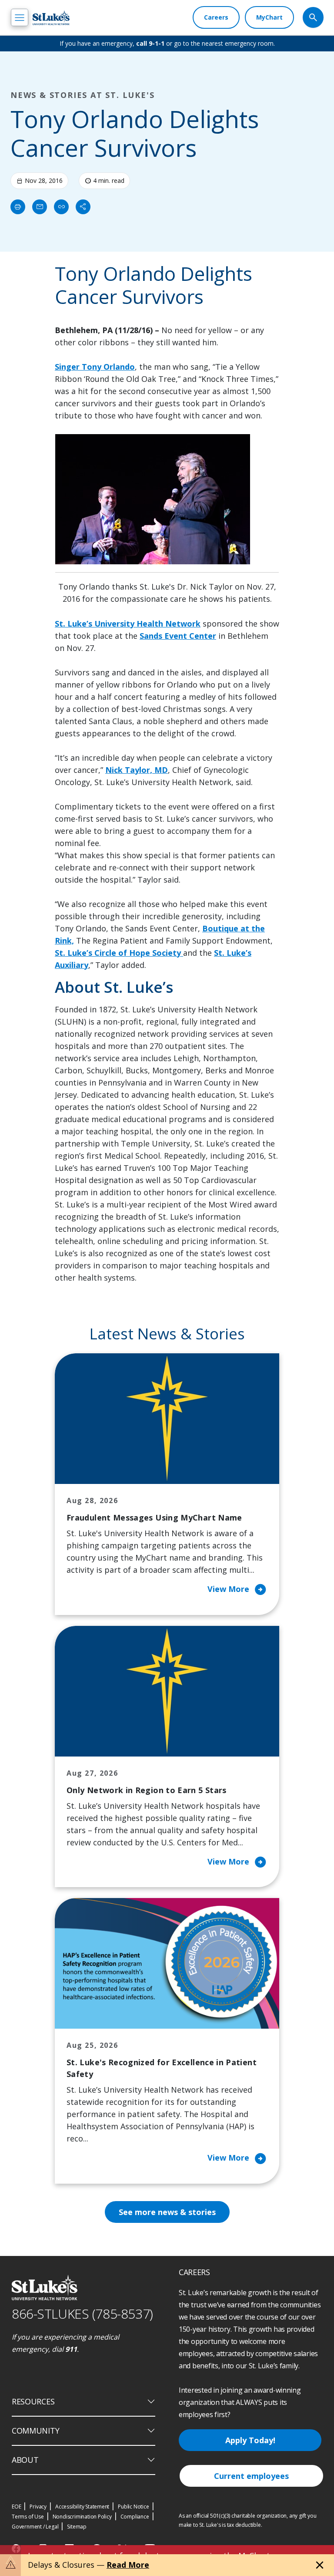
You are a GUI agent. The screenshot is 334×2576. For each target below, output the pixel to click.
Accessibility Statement (82, 2507)
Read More (128, 2565)
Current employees (251, 2476)
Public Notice (133, 2507)
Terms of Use (28, 2517)
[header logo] (51, 18)
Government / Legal (35, 2527)
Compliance (135, 2517)
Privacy (38, 2507)
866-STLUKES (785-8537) (82, 2314)
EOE (16, 2507)
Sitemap (77, 2527)
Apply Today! (250, 2440)
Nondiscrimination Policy (82, 2517)
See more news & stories (167, 2212)
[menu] (20, 17)
